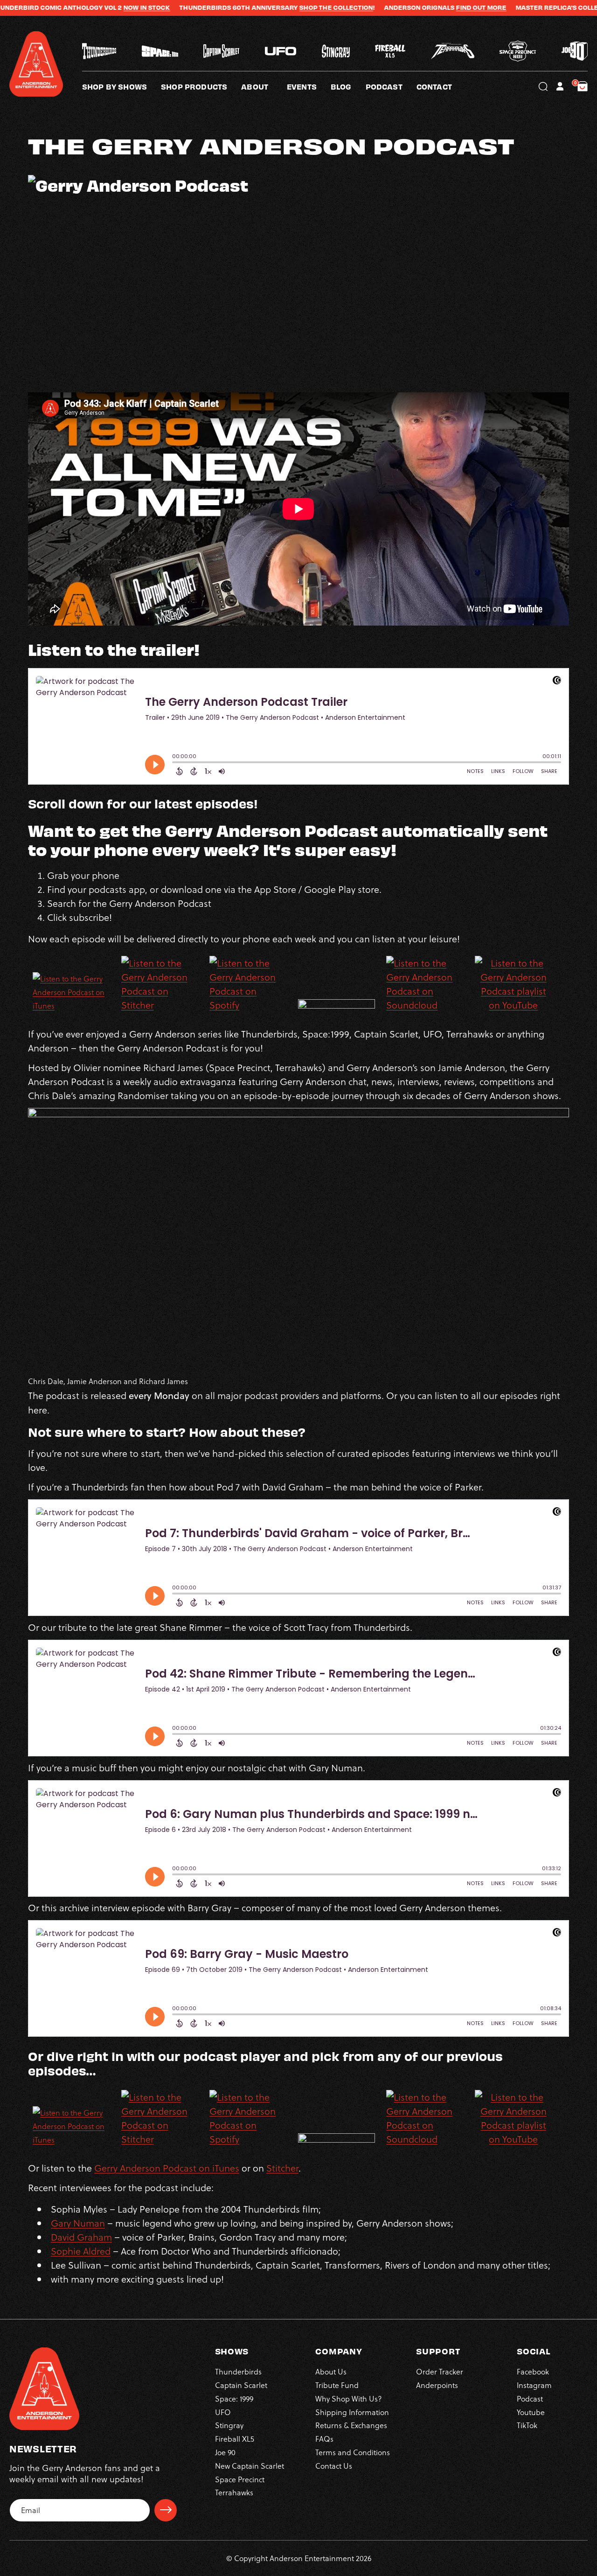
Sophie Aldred (81, 2251)
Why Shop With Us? (349, 2398)
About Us (331, 2371)
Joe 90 (225, 2452)
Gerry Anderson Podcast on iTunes (167, 2168)
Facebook (533, 2371)
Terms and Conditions (353, 2452)
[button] (264, 86)
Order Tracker (440, 2371)
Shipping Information (352, 2412)
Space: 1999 (234, 2398)
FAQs (324, 2439)
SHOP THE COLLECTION (263, 7)
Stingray (229, 2425)
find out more (408, 7)
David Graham (81, 2237)
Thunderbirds (238, 2371)
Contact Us (334, 2465)
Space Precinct (240, 2479)
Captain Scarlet (241, 2385)
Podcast (530, 2398)
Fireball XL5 (235, 2439)
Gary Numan (78, 2223)
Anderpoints (437, 2385)
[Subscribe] (166, 2510)
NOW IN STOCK (73, 7)
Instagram (534, 2385)
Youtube (531, 2412)
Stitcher (282, 2168)
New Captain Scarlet (250, 2465)
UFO (223, 2412)
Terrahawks (234, 2492)
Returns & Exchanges (351, 2425)
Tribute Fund (337, 2385)
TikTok (527, 2425)
